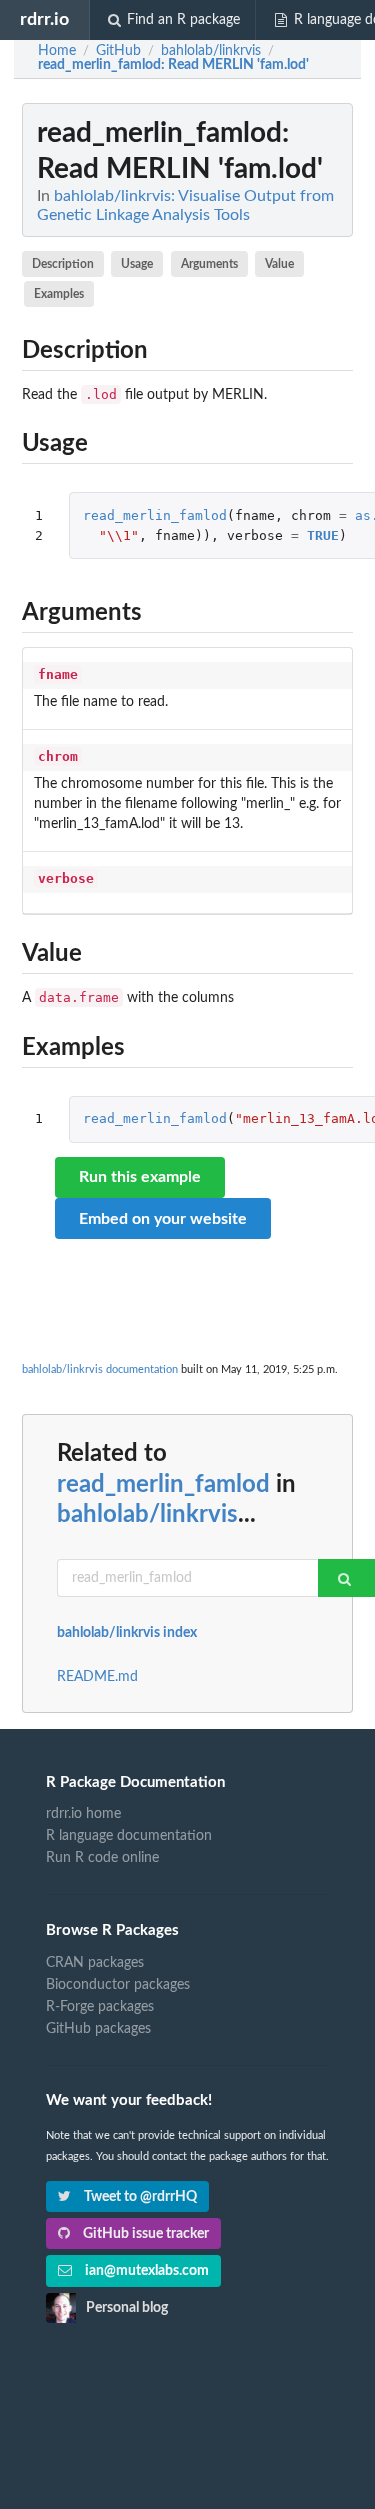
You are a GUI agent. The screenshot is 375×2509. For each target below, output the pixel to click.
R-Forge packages (100, 2007)
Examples (59, 294)
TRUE (323, 535)
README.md (97, 1677)
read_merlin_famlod (155, 515)
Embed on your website (163, 1219)
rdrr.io (44, 19)
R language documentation (129, 1836)
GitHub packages (98, 2029)
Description (63, 264)
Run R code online (102, 1858)
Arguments (209, 264)
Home (57, 51)
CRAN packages (95, 1963)
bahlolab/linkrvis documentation (100, 1369)
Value (279, 264)
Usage (137, 264)
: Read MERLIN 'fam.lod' (173, 65)
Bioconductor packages (118, 1985)
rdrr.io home (83, 1814)
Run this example (140, 1177)
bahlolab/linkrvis (147, 1515)
